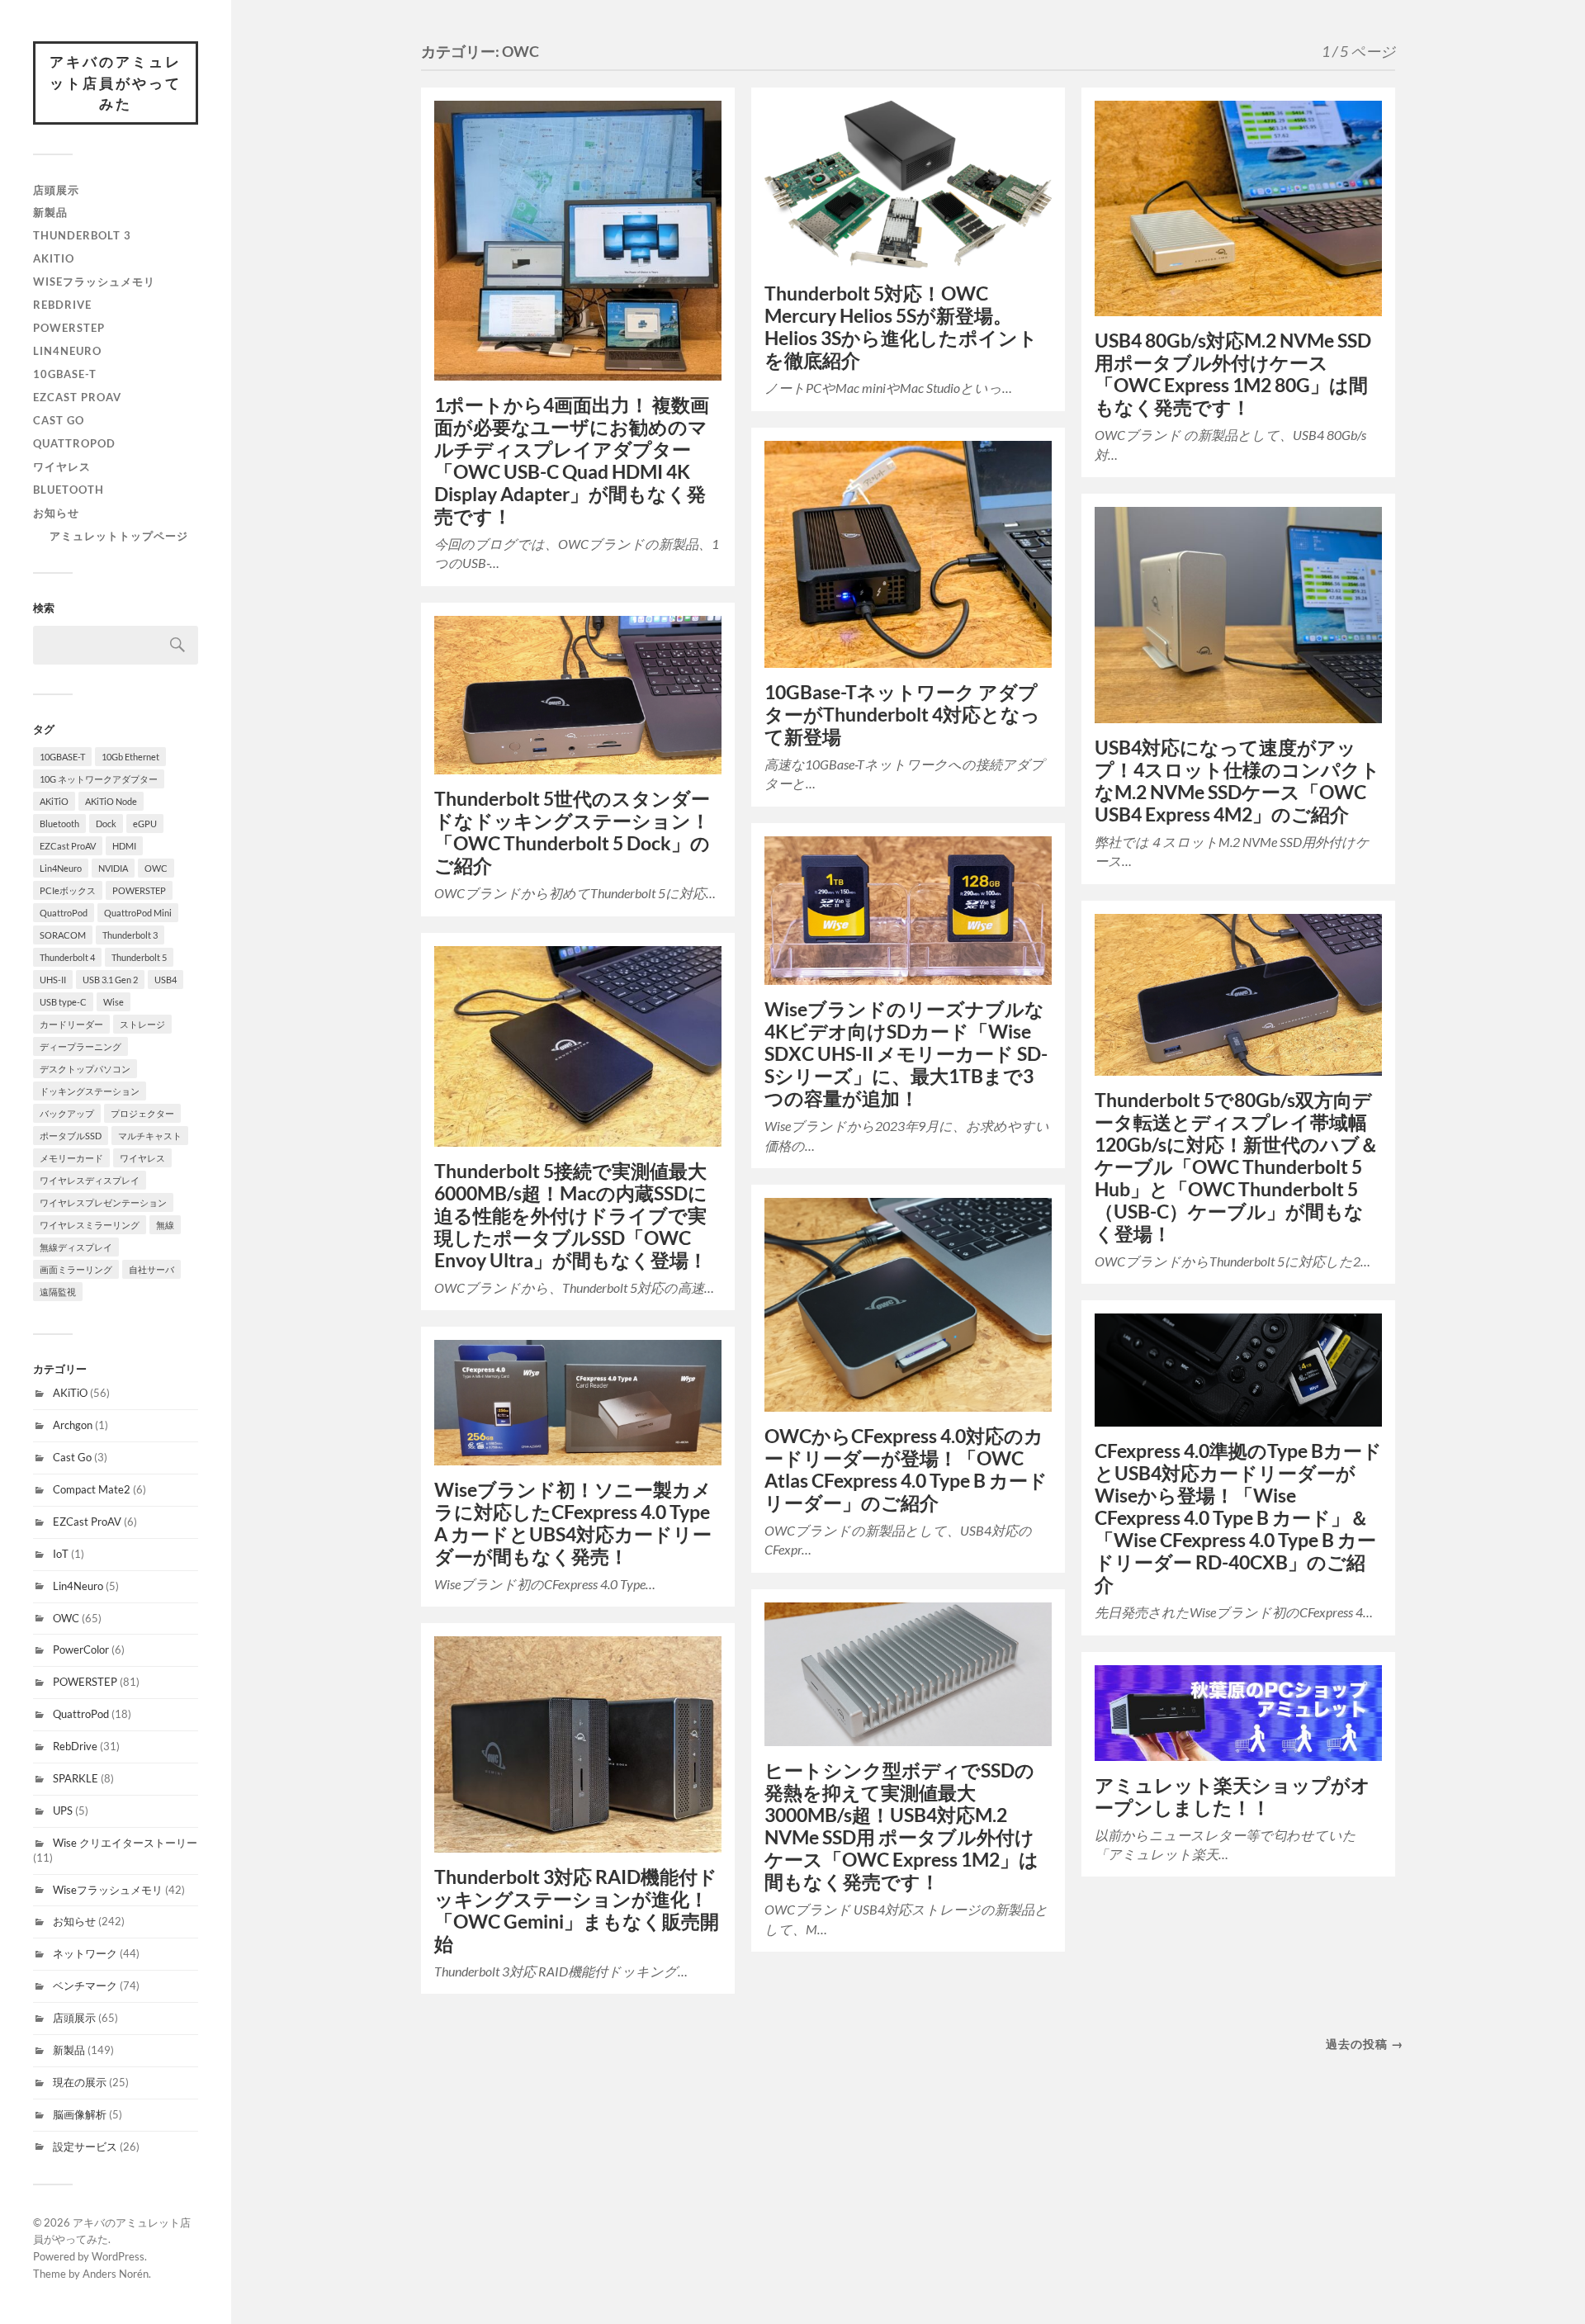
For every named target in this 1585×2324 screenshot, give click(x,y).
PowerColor (81, 1650)
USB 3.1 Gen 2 (110, 980)
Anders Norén (116, 2274)
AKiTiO (54, 258)
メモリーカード (71, 1158)
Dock (106, 824)
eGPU (145, 824)
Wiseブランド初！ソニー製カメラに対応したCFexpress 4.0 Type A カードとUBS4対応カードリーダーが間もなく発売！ (573, 1523)
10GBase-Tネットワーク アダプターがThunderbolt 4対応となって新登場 (902, 715)
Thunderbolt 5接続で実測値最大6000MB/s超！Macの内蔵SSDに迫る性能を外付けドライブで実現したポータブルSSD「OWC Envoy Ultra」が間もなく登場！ (571, 1216)
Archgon (73, 1425)
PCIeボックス (68, 890)
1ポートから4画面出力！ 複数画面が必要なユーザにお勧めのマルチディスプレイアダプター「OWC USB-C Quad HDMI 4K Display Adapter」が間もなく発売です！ (572, 461)
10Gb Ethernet (130, 757)
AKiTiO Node (111, 801)
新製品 (50, 212)
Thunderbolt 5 (139, 957)
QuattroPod (74, 443)
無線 (165, 1225)
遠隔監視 (58, 1292)
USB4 (166, 980)
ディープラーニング (80, 1046)
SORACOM (63, 935)
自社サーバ (151, 1269)
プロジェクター (142, 1113)
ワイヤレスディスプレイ (90, 1180)
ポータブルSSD (71, 1136)
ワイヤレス (62, 466)
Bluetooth (69, 490)
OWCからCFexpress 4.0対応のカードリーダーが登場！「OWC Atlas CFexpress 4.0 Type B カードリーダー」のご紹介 (906, 1470)
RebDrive (62, 305)
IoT (61, 1554)
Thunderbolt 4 (67, 957)
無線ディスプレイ (76, 1247)
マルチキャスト (150, 1136)
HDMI (124, 846)
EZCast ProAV (77, 397)
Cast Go (59, 420)
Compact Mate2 (92, 1489)
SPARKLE (76, 1778)
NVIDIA (113, 868)
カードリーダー (71, 1024)
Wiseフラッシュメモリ (94, 282)
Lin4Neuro (67, 351)
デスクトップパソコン (85, 1069)
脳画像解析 (80, 2114)
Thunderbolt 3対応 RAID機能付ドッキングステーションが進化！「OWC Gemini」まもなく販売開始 (577, 1910)
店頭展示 (56, 190)
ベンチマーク (85, 1986)
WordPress (118, 2256)
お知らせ (56, 513)
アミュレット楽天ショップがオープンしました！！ (1233, 1796)
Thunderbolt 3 (82, 235)
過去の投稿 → (1365, 2044)
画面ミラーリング (76, 1269)
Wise (114, 1002)
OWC (156, 868)
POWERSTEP (69, 328)
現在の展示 (80, 2082)
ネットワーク (85, 1953)
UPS (63, 1810)
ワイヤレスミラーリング (90, 1225)
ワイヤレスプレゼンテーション (103, 1202)
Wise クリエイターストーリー (125, 1843)
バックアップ (67, 1113)
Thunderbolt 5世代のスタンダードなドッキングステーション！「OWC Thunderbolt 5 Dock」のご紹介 (572, 832)
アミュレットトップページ (119, 536)
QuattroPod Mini (138, 913)
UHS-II (53, 980)
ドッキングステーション (90, 1091)
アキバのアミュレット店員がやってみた (116, 83)
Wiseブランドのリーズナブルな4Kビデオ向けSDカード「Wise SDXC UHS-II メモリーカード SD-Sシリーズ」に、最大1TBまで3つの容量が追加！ (906, 1054)
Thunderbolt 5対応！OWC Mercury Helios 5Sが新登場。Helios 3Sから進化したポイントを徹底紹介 (901, 327)
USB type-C (63, 1002)
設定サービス (85, 2147)
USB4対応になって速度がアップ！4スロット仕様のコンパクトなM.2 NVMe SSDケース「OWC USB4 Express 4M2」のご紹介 (1237, 781)
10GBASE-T (65, 374)
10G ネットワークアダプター (99, 779)
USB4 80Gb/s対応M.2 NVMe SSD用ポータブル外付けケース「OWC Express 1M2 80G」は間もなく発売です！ (1233, 374)
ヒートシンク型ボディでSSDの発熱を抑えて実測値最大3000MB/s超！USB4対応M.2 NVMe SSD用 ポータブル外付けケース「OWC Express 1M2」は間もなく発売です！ (901, 1826)
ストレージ (142, 1024)
